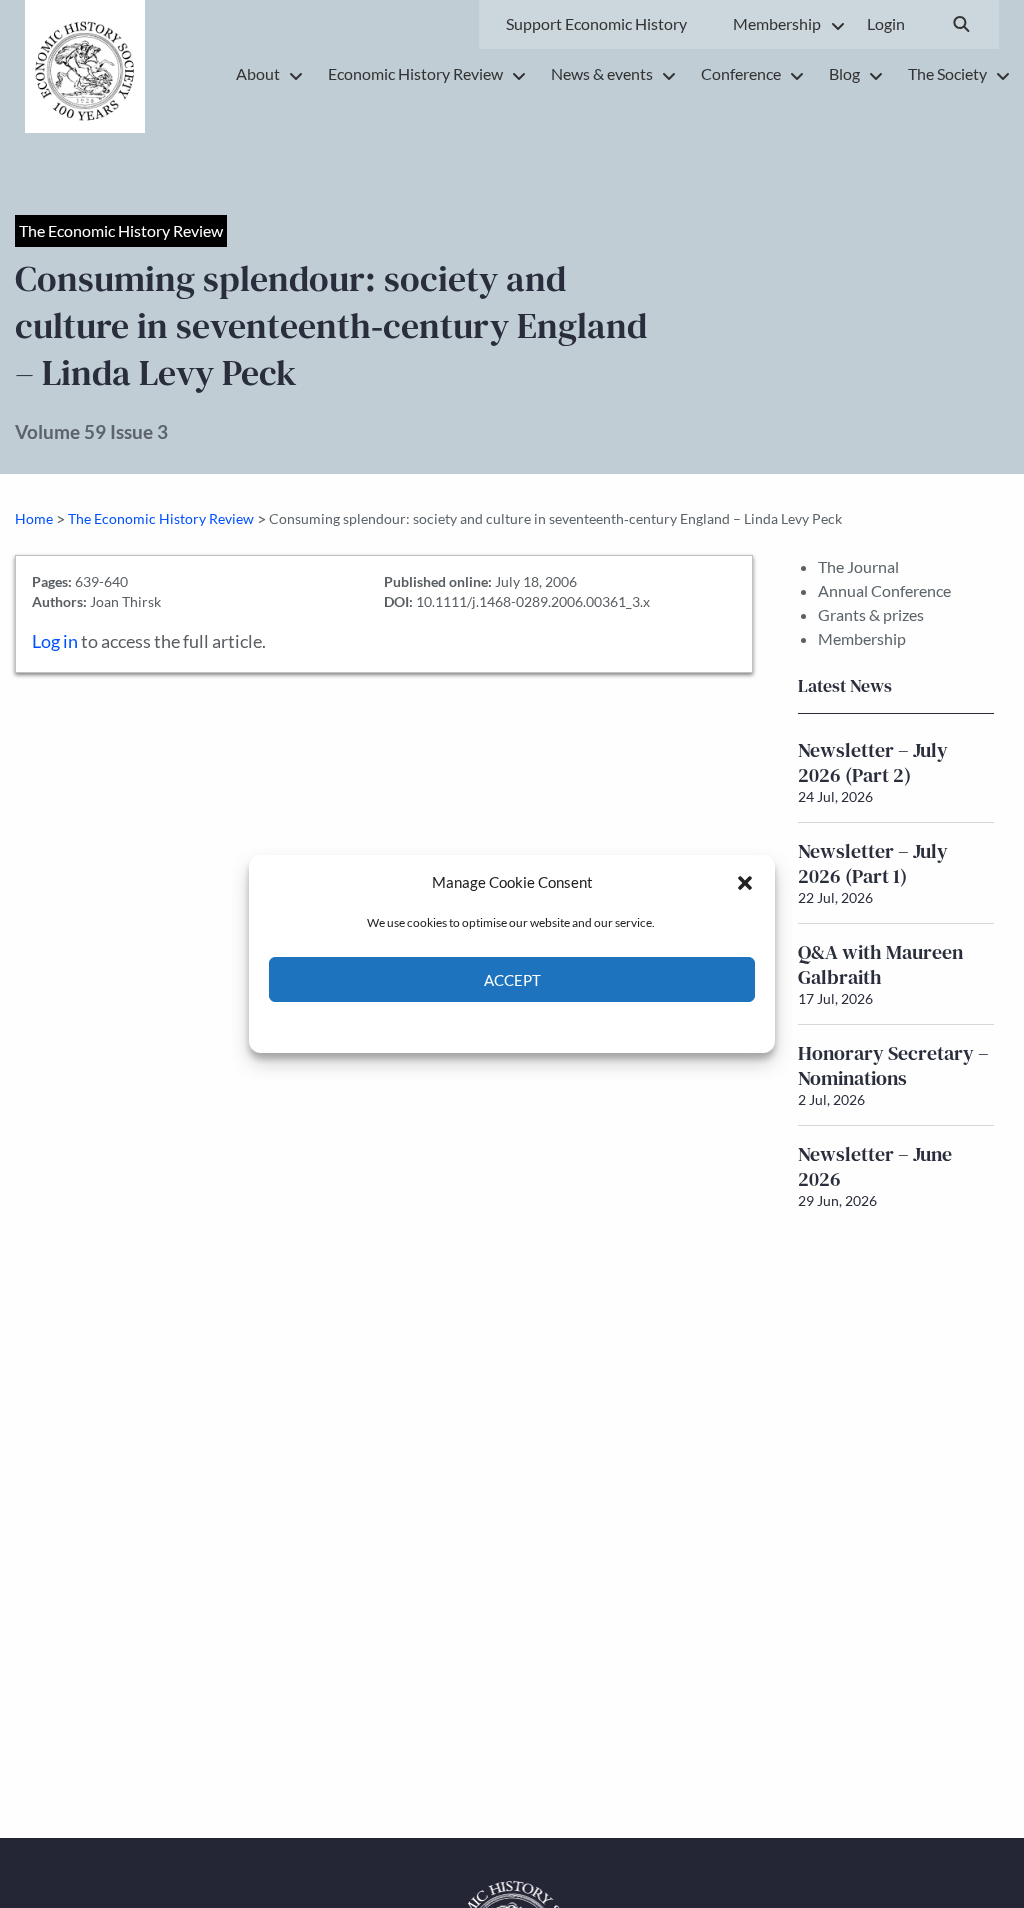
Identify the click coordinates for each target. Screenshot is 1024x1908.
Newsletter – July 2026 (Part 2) (873, 762)
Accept (512, 980)
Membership (862, 638)
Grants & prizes (871, 614)
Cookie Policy (465, 1025)
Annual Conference (884, 590)
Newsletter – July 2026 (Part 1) (873, 863)
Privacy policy (547, 1025)
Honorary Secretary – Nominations (893, 1065)
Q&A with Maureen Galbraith (880, 964)
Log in (55, 641)
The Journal (858, 566)
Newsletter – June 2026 (875, 1166)
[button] (745, 882)
